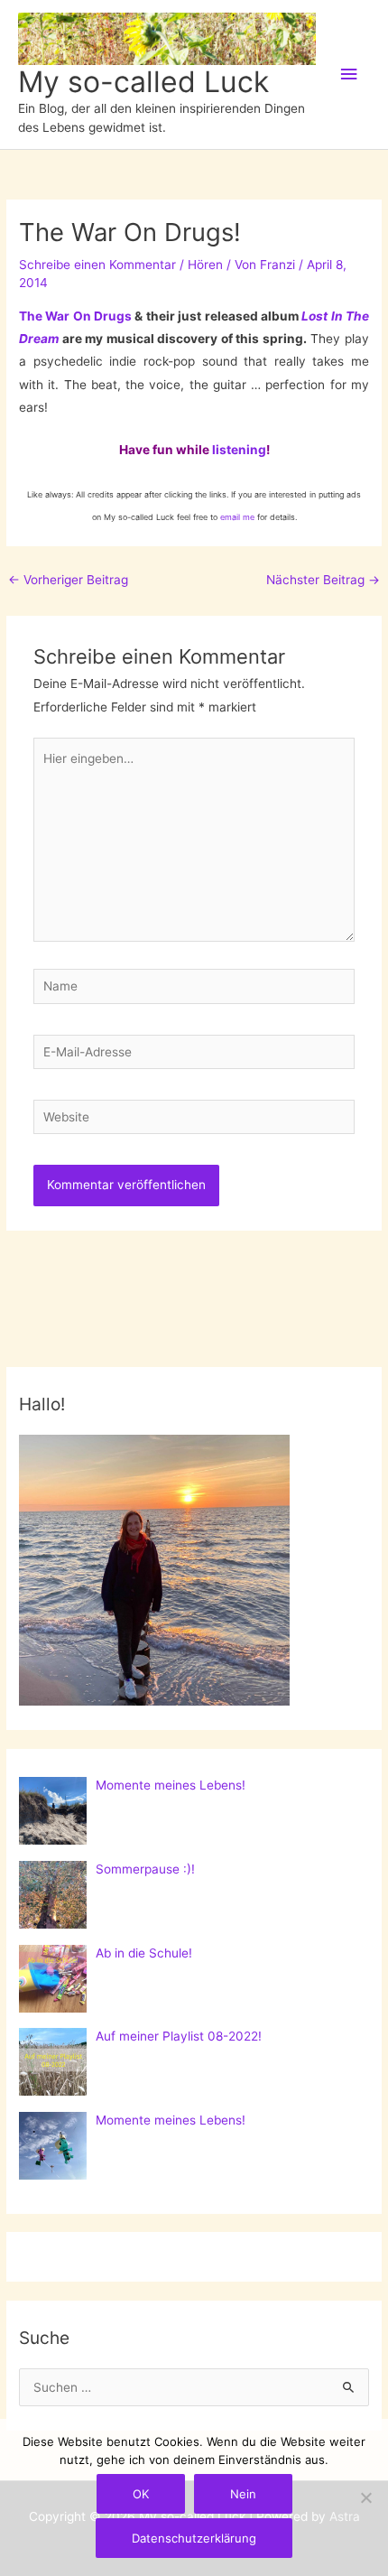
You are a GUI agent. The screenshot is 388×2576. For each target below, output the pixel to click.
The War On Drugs (75, 316)
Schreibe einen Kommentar (97, 265)
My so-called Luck (143, 82)
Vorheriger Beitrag (68, 580)
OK (141, 2494)
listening (239, 450)
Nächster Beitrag (323, 580)
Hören (205, 265)
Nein (243, 2494)
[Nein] (365, 2497)
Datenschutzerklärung (194, 2538)
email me (237, 517)
